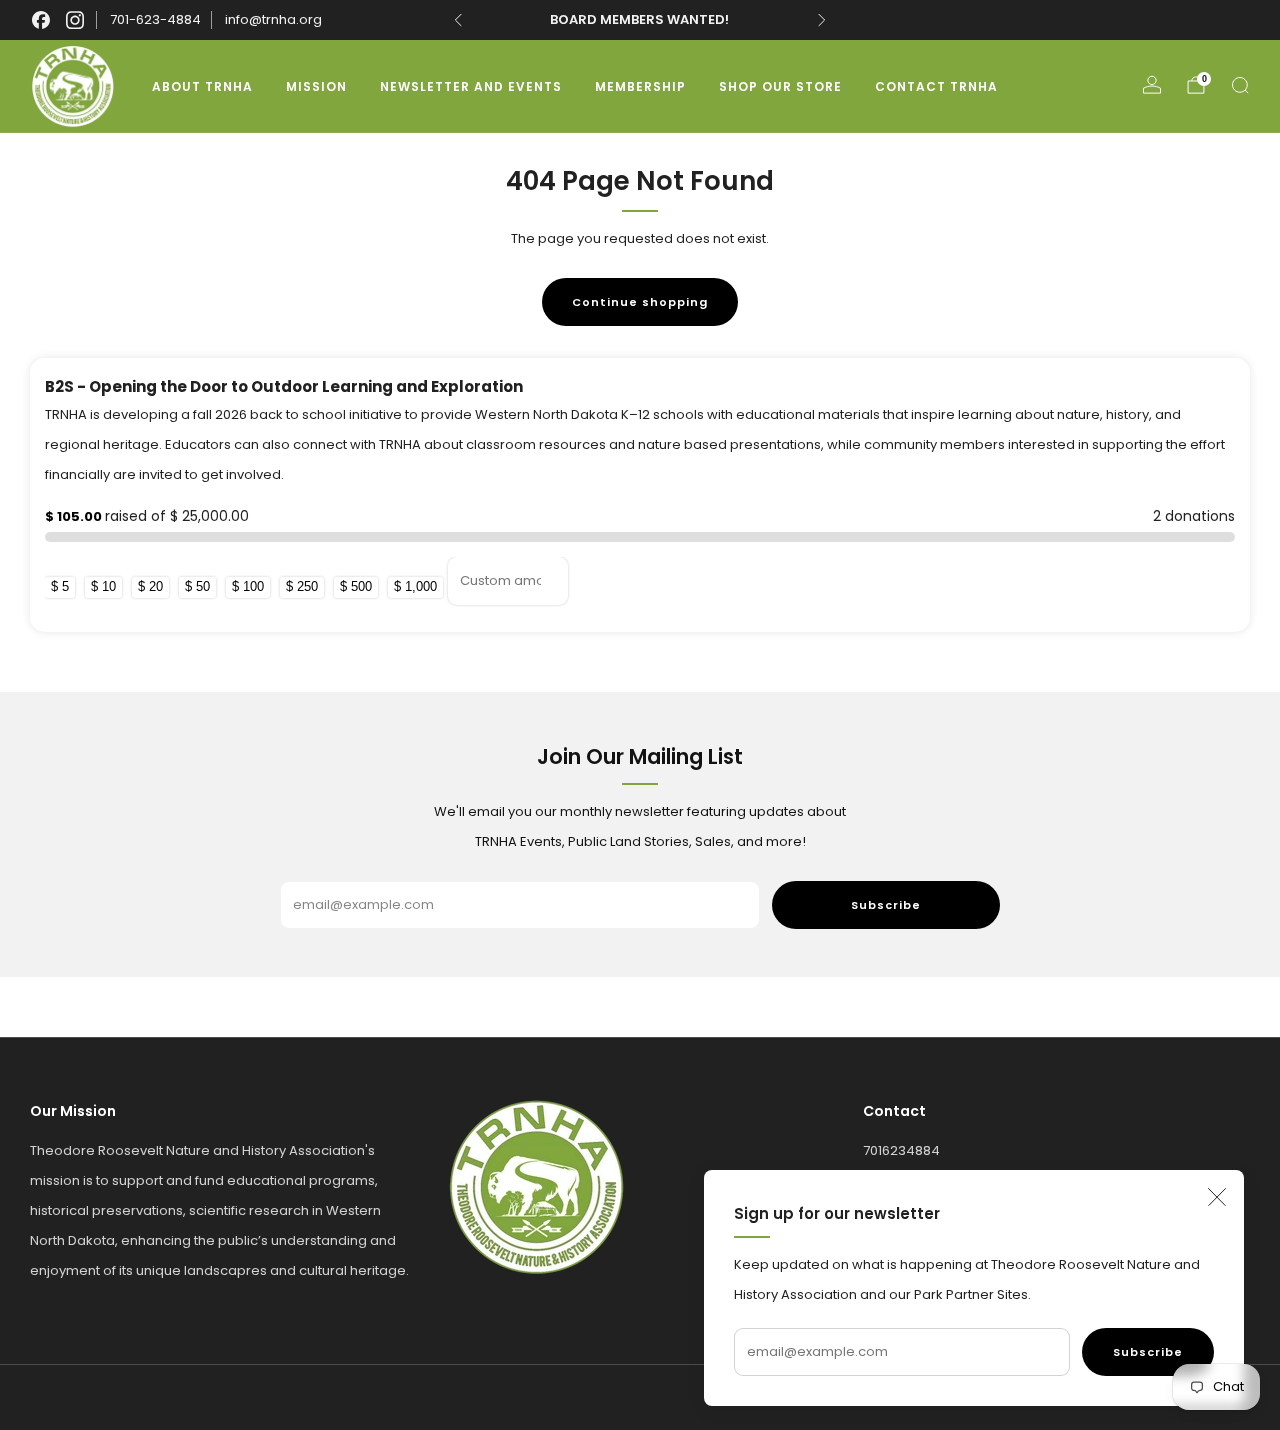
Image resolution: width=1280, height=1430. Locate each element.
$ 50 (197, 586)
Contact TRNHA (936, 86)
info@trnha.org (273, 19)
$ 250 (302, 586)
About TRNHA (202, 86)
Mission (316, 86)
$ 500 (356, 586)
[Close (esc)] (1217, 1197)
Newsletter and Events (471, 86)
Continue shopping (640, 302)
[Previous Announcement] (458, 20)
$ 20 (150, 586)
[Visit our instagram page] (75, 20)
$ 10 (103, 586)
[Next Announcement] (822, 20)
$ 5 (60, 586)
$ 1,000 (415, 586)
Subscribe (1148, 1352)
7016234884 (901, 1150)
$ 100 (248, 586)
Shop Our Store (780, 86)
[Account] (1152, 85)
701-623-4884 (155, 19)
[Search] (1240, 85)
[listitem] (640, 20)
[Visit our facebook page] (41, 20)
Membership (640, 86)
